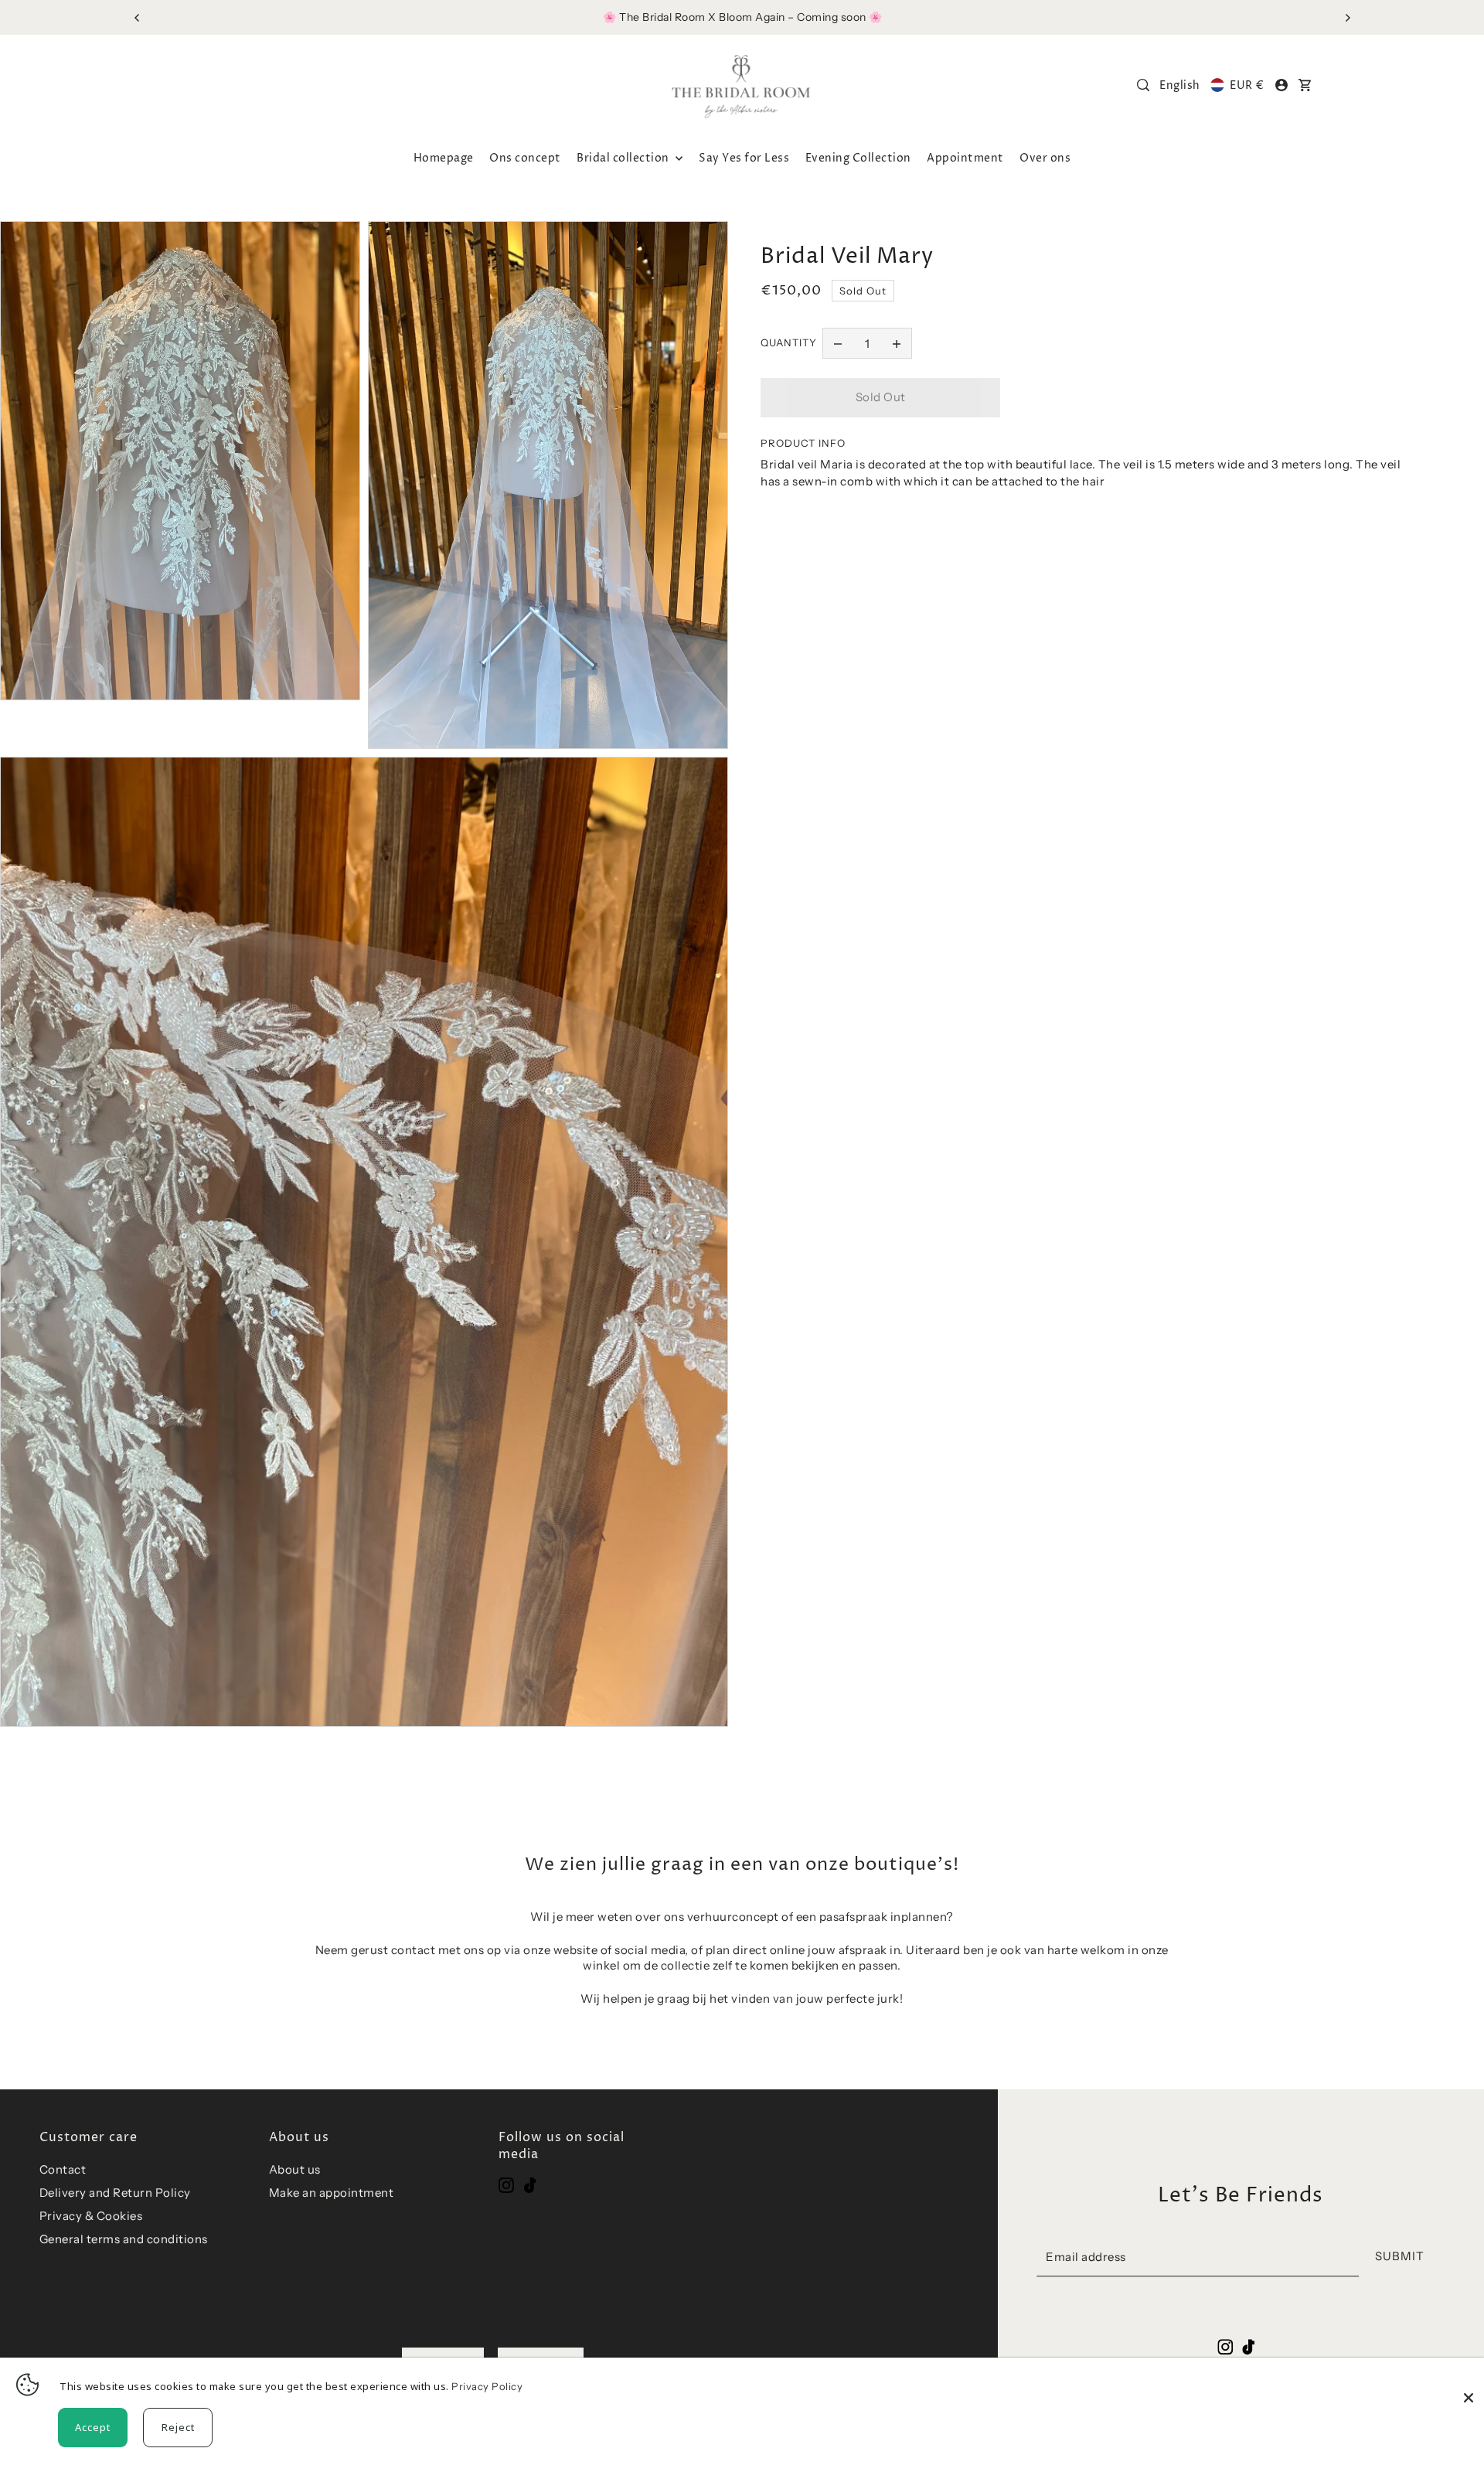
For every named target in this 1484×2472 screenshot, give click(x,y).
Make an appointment (332, 2193)
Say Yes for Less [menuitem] (744, 158)
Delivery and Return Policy (115, 2193)
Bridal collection (624, 158)
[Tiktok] (530, 2185)
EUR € (1247, 85)
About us (295, 2169)
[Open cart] (1305, 85)
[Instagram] (506, 2185)
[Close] (1469, 2385)
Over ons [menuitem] (1045, 158)
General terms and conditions (124, 2239)
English (1180, 85)
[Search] (1143, 85)
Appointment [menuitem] (965, 158)
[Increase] (897, 343)
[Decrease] (838, 343)
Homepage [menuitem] (444, 158)
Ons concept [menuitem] (525, 158)
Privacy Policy (487, 2386)
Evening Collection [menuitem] (858, 158)
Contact (63, 2169)
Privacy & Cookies (91, 2216)
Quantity (789, 342)
